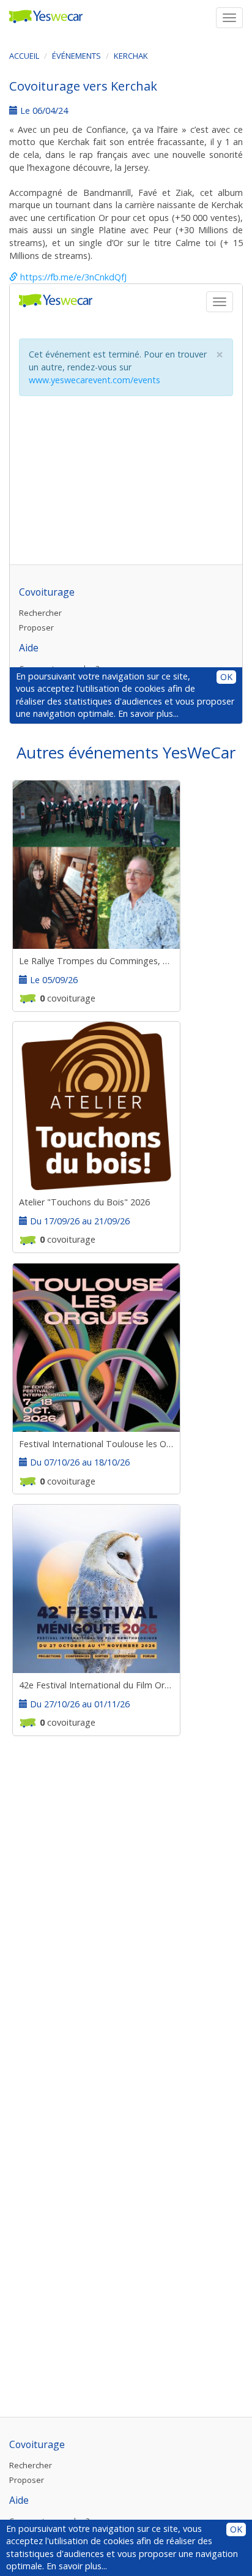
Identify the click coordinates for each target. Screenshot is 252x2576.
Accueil (24, 56)
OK (236, 2529)
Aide (19, 2500)
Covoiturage (37, 2444)
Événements (76, 56)
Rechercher (31, 2465)
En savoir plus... (77, 2566)
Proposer (27, 2480)
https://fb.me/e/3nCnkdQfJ (72, 277)
